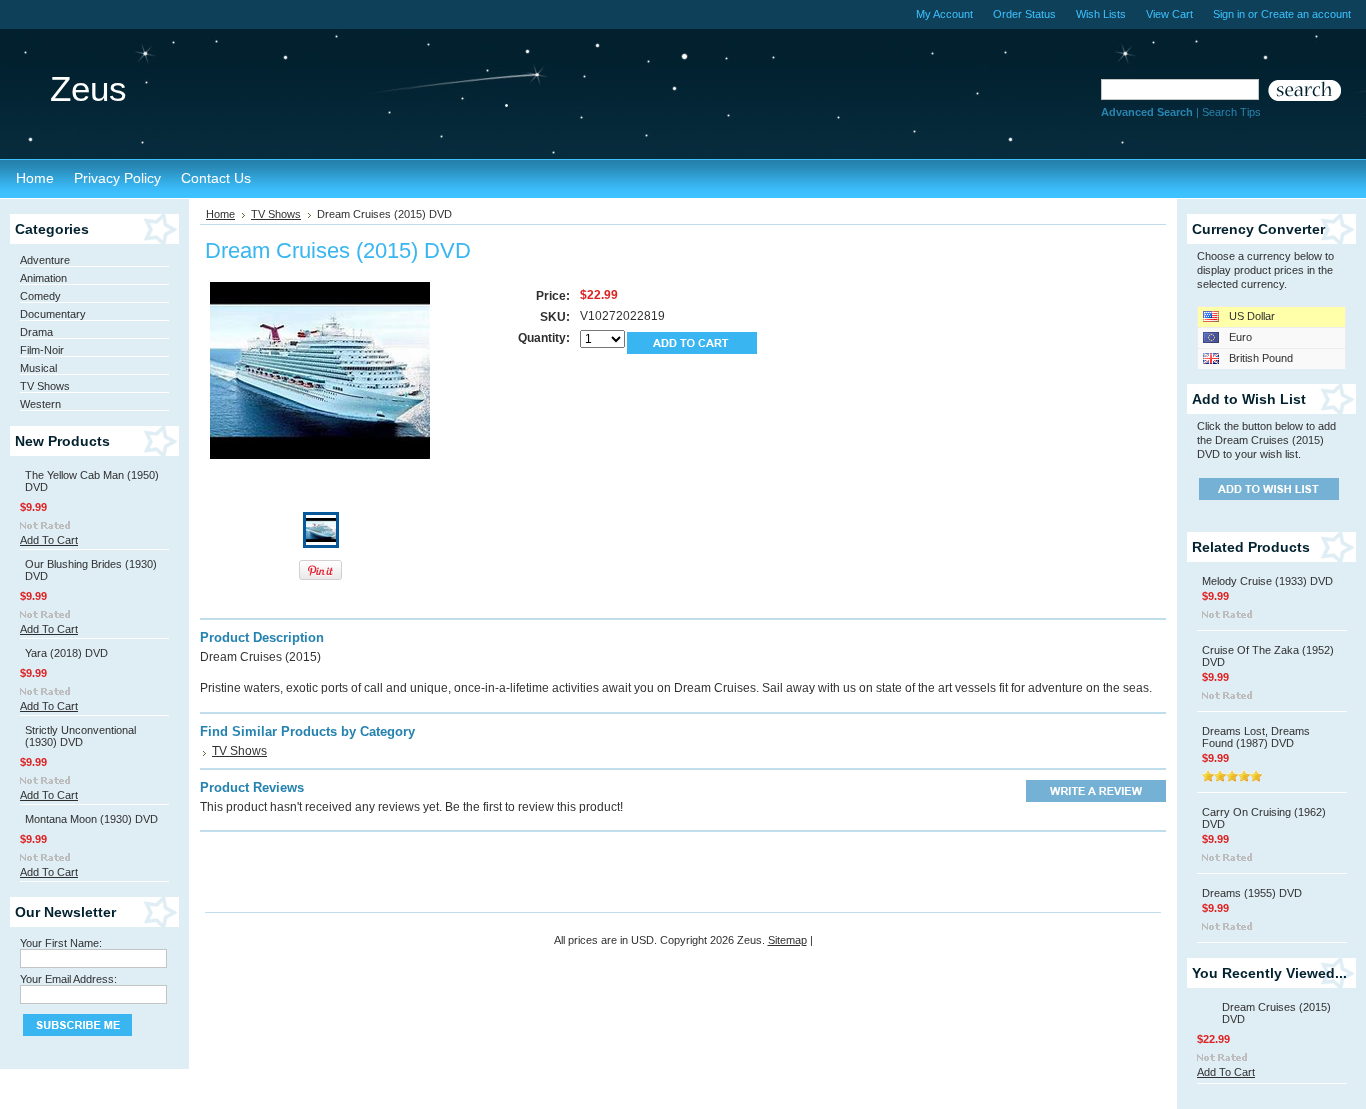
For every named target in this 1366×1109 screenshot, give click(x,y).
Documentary (53, 314)
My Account (944, 14)
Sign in (1229, 14)
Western (40, 404)
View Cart (1169, 14)
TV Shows (45, 386)
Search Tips (1231, 112)
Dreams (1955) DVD (1252, 893)
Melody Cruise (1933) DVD (1267, 581)
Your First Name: (61, 943)
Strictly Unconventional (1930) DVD (80, 736)
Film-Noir (42, 350)
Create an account (1306, 14)
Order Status (1024, 14)
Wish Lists (1101, 14)
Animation (43, 278)
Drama (36, 332)
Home (220, 214)
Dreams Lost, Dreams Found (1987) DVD (1256, 737)
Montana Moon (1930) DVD (91, 819)
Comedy (40, 296)
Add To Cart (49, 540)
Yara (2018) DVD (66, 653)
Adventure (45, 260)
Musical (38, 368)
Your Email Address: (68, 979)
